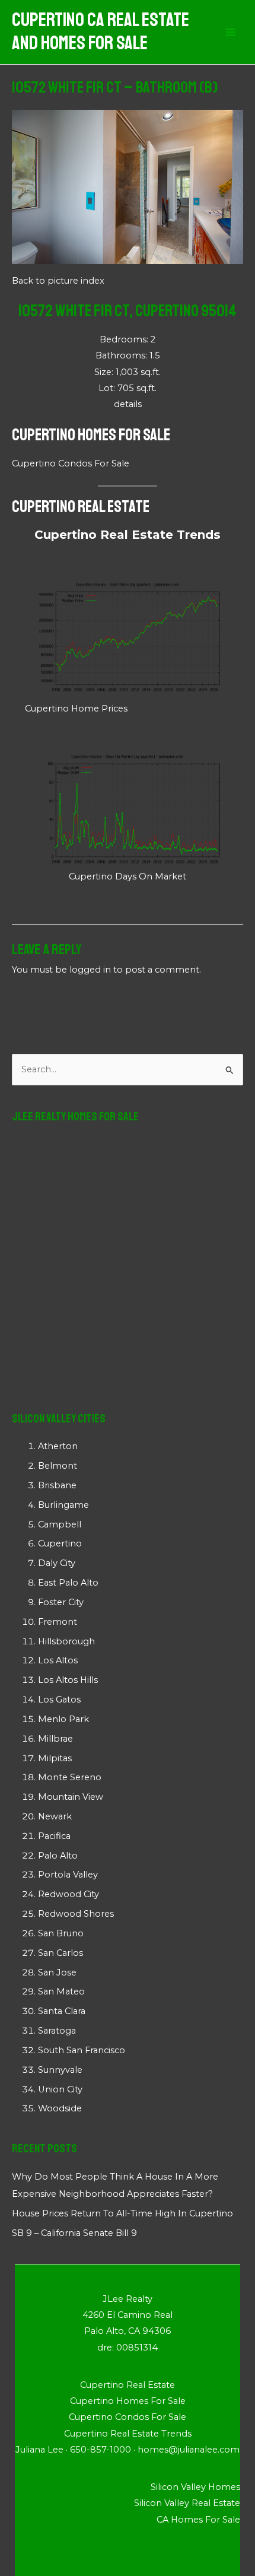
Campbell (60, 1524)
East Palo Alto (68, 1583)
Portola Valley (68, 1875)
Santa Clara (62, 2011)
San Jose (57, 1973)
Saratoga (57, 2031)
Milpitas (55, 1758)
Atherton (58, 1446)
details (128, 404)
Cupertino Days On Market (128, 876)
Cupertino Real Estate (81, 506)
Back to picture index (58, 281)
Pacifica (54, 1836)
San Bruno (61, 1933)
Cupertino (60, 1543)
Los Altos (58, 1660)
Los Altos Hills (68, 1680)
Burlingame (63, 1505)
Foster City (61, 1602)
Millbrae (55, 1739)
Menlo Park (63, 1719)
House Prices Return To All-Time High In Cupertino (122, 2213)
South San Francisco (82, 2050)
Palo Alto (58, 1856)
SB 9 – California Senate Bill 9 (74, 2233)
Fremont (58, 1622)
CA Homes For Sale (198, 2520)
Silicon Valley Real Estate (187, 2503)
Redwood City (68, 1894)
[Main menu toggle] (231, 32)
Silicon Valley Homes (195, 2487)
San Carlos (60, 1953)
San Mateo (61, 1991)
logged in (90, 970)
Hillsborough (66, 1641)
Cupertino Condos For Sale (71, 463)
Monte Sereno (70, 1777)
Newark (55, 1816)
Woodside (60, 2108)
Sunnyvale (60, 2070)
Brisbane (57, 1485)
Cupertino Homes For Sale (91, 435)
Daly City (57, 1563)
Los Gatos (59, 1700)
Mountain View (71, 1797)
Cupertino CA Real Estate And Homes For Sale (101, 32)
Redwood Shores (76, 1914)
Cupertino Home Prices (76, 709)
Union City (60, 2089)
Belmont (58, 1466)
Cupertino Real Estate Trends (128, 535)
